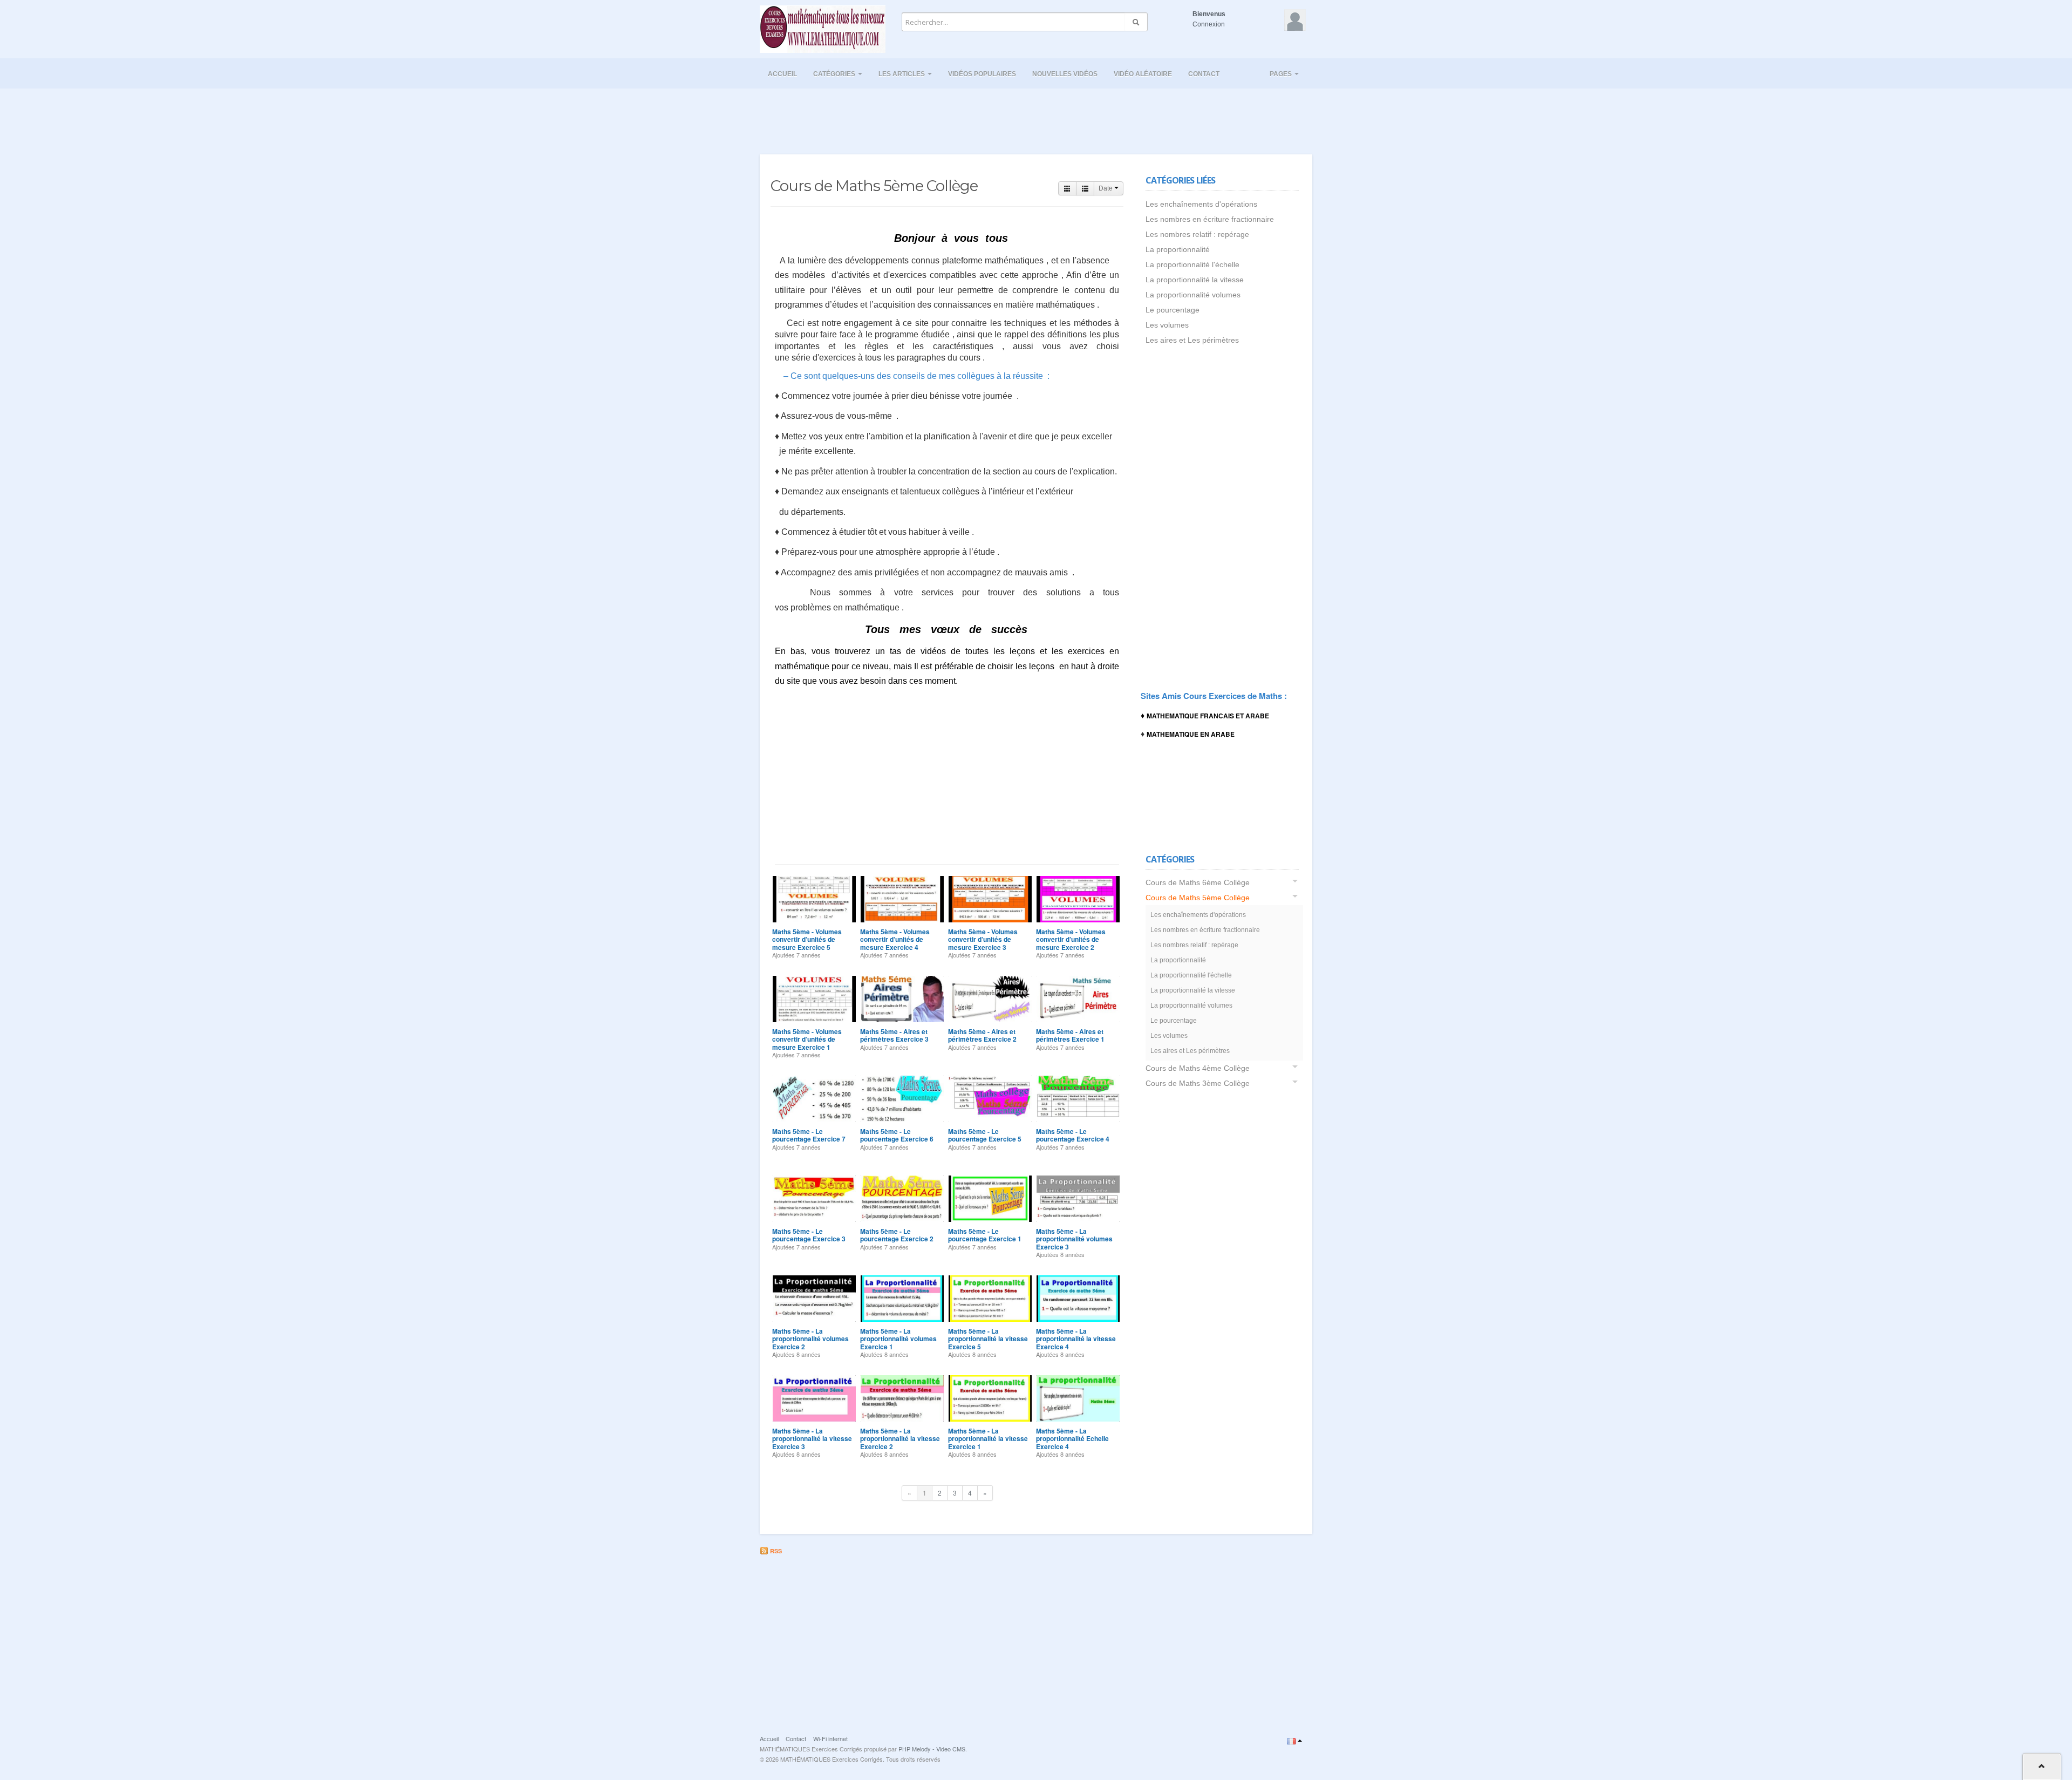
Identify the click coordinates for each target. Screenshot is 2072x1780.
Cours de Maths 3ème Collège (1198, 1083)
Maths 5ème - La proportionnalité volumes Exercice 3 (1074, 1239)
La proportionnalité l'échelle (1192, 264)
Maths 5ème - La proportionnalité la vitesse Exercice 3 (812, 1439)
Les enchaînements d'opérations (1201, 204)
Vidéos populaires (982, 74)
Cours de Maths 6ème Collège (1198, 882)
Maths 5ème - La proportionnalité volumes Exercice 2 (810, 1339)
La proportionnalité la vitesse (1195, 280)
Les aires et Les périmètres (1192, 340)
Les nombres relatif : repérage (1197, 234)
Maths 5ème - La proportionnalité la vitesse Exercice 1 (988, 1439)
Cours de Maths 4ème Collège (1198, 1068)
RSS (775, 1551)
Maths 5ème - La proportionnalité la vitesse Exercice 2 (900, 1439)
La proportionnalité (1178, 249)
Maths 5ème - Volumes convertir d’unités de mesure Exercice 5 (807, 939)
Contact (1204, 74)
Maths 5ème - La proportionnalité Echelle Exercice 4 (1072, 1439)
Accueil (782, 74)
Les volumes (1167, 325)
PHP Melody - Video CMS (932, 1749)
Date (1106, 188)
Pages (1282, 74)
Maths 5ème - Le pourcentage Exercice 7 (809, 1135)
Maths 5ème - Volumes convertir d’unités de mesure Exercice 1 (807, 1039)
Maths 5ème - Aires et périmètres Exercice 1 (1070, 1035)
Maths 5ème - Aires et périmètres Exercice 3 (894, 1035)
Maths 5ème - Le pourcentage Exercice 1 (985, 1235)
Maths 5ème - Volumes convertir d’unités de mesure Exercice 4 (895, 939)
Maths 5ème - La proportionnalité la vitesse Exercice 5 (988, 1339)
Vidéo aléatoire (1143, 74)
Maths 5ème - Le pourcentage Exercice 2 (897, 1235)
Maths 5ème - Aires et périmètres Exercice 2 (982, 1035)
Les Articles (902, 74)
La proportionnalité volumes (1193, 295)
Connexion (1209, 24)
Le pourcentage (1173, 310)
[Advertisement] (1036, 118)
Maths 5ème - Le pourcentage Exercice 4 (1073, 1135)
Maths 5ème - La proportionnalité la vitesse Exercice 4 (1076, 1339)
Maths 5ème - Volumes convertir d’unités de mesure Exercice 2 (1071, 939)
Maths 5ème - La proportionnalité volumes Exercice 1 (898, 1339)
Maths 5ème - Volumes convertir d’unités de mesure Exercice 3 (983, 939)
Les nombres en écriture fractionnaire (1210, 219)
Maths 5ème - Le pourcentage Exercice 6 (897, 1135)
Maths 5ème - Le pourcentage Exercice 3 (809, 1235)
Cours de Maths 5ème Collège (1198, 898)
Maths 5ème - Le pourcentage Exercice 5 (985, 1135)
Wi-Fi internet (830, 1738)
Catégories (835, 74)
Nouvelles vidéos (1065, 74)
